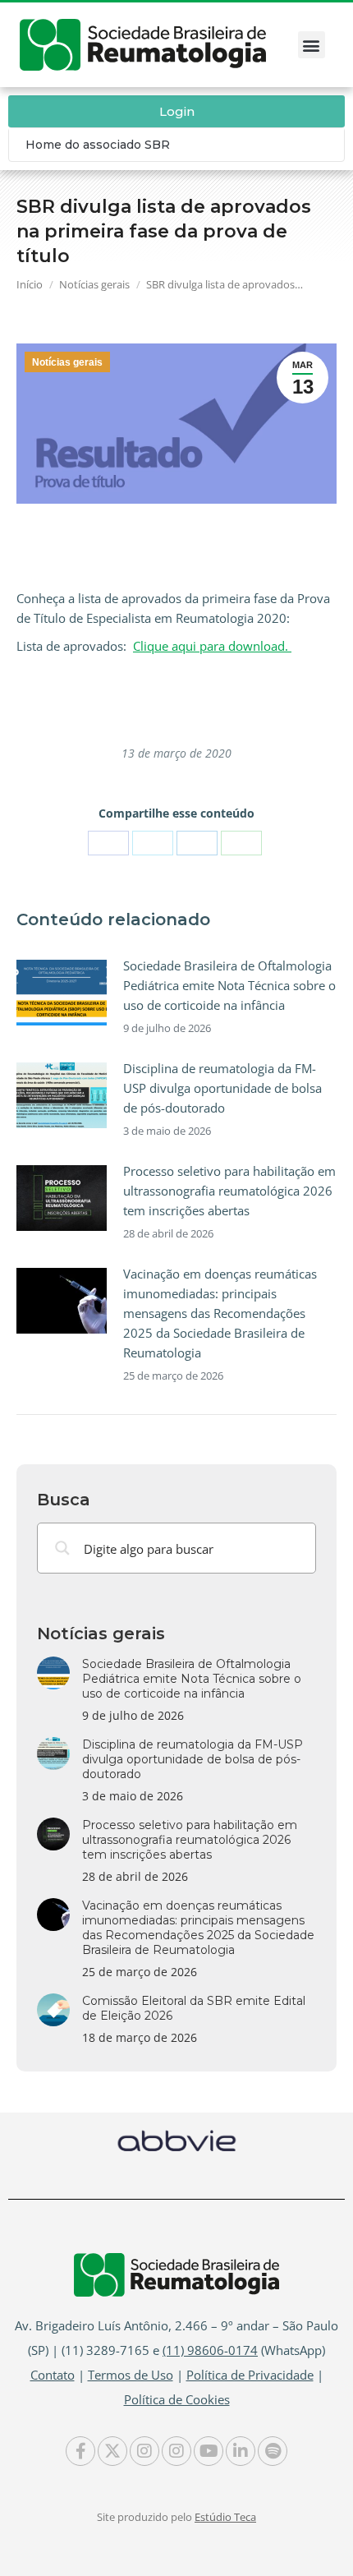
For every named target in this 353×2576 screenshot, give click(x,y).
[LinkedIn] (197, 843)
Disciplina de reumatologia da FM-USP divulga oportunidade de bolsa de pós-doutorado (222, 1088)
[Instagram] (144, 2451)
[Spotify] (273, 2451)
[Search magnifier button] (62, 1548)
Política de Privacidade (250, 2375)
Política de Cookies (177, 2399)
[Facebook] (108, 843)
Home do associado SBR (98, 145)
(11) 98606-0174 (210, 2350)
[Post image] (62, 993)
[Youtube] (209, 2451)
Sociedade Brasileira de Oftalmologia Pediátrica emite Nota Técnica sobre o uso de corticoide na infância (229, 985)
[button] (312, 45)
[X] (153, 843)
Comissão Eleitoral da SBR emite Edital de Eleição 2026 (194, 2008)
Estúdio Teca (225, 2517)
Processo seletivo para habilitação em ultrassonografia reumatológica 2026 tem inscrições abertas (229, 1191)
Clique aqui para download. (212, 646)
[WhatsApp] (241, 843)
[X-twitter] (112, 2451)
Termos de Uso (131, 2375)
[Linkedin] (241, 2451)
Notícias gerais (67, 362)
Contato (53, 2375)
